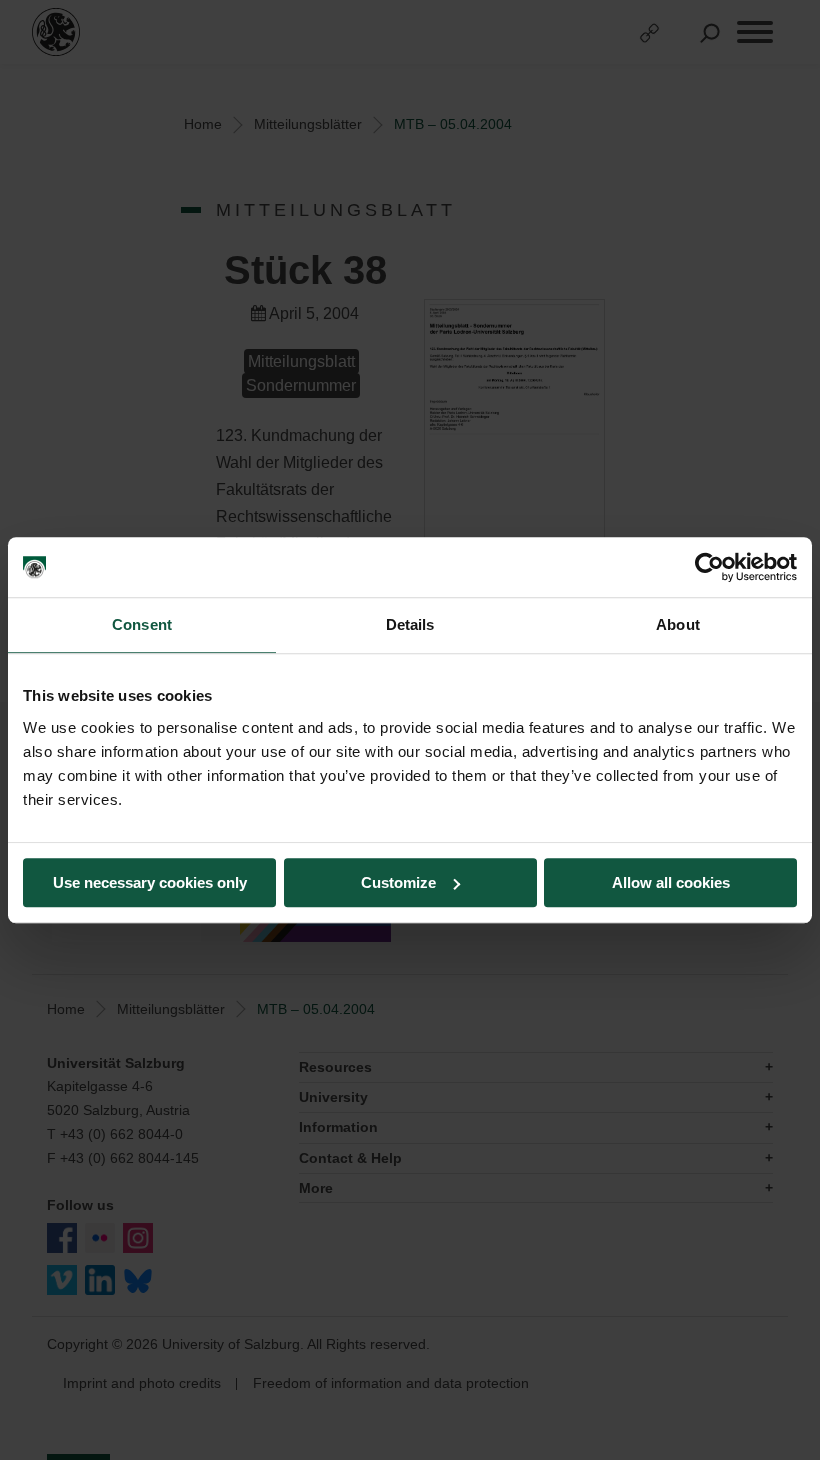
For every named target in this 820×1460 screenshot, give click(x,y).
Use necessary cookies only (150, 882)
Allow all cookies (671, 882)
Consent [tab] (142, 624)
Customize (398, 882)
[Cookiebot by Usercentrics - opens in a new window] (709, 567)
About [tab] (678, 624)
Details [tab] (410, 624)
